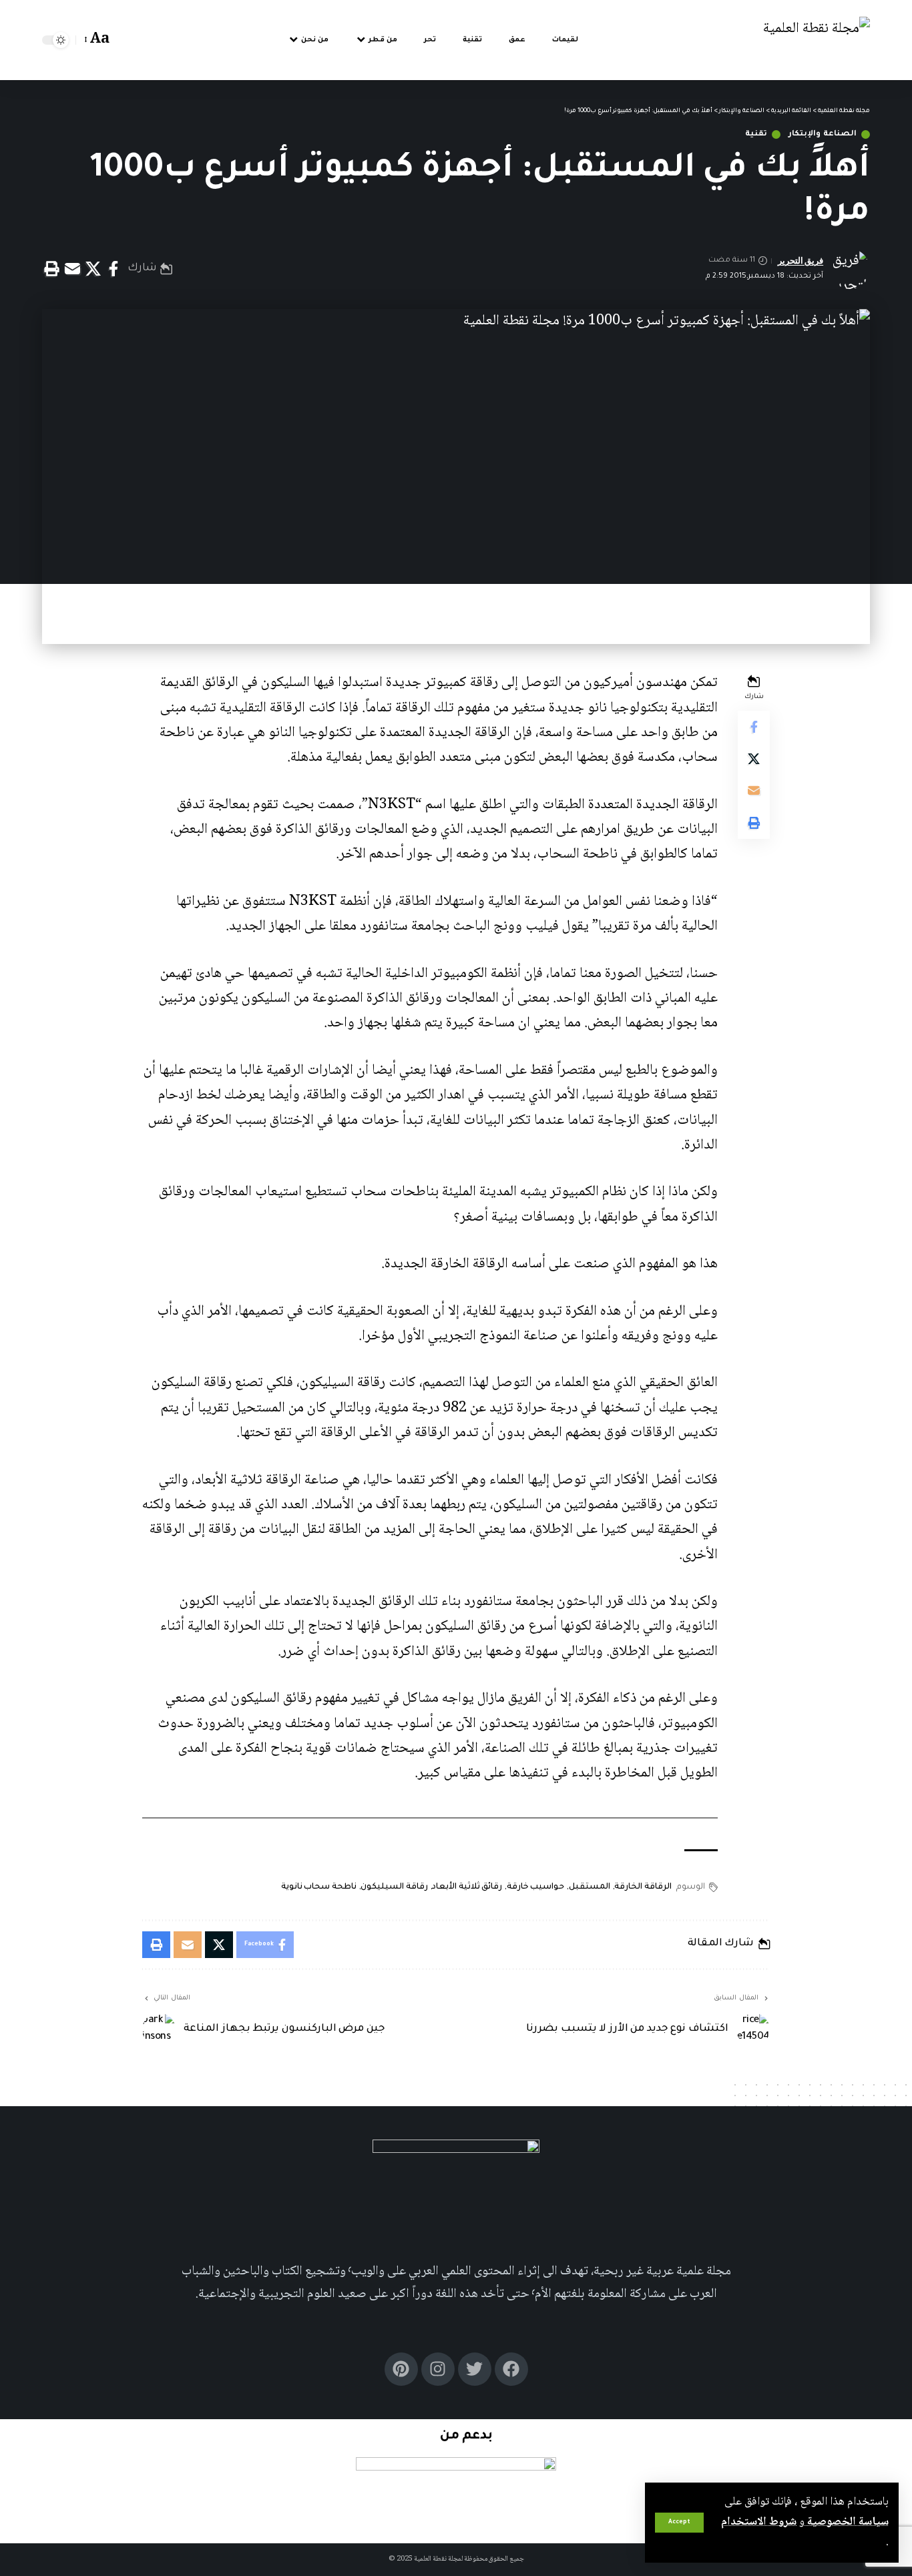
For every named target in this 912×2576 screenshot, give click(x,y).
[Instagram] (438, 2369)
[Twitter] (475, 2369)
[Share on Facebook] (113, 269)
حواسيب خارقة (535, 1887)
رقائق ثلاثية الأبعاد (467, 1887)
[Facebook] (511, 2369)
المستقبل (590, 1887)
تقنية (756, 134)
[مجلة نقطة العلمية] (817, 40)
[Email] (72, 269)
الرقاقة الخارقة (643, 1887)
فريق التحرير (801, 261)
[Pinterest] (401, 2369)
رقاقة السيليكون (394, 1887)
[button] (679, 2523)
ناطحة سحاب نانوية (319, 1887)
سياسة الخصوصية (847, 2522)
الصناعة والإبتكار (823, 134)
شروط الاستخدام (759, 2522)
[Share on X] (93, 269)
